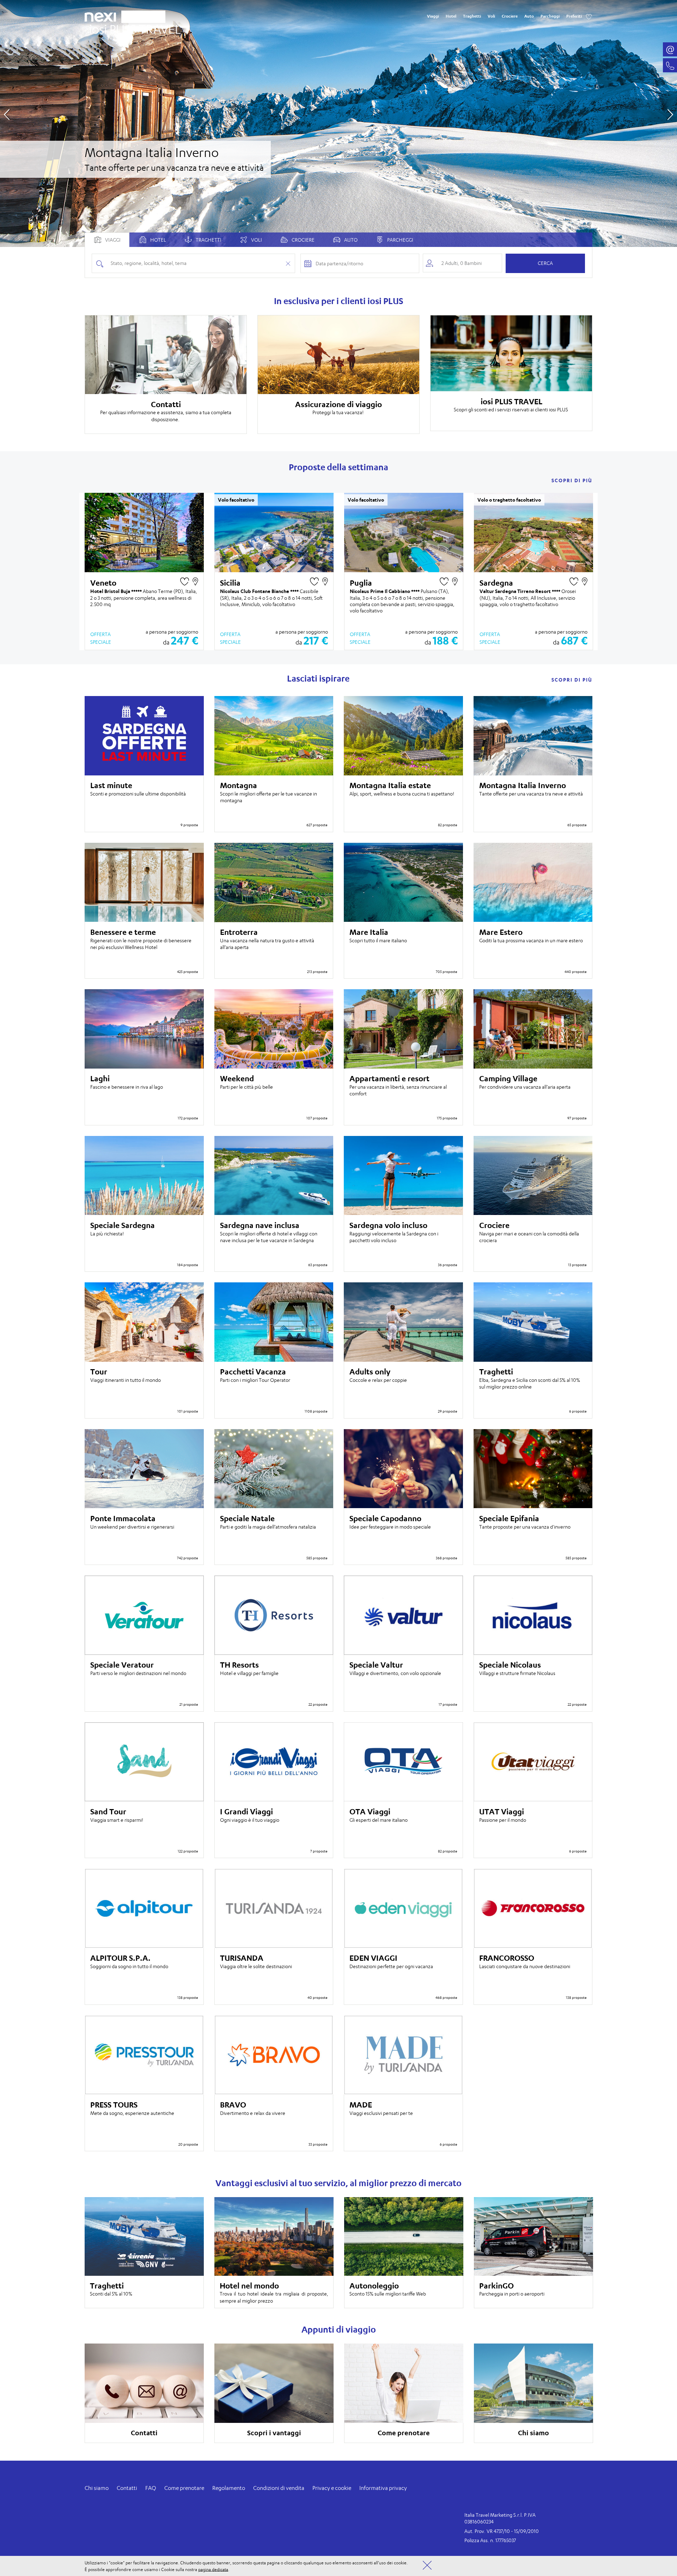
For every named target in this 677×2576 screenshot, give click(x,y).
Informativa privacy (383, 2488)
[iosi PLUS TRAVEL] (133, 27)
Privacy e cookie (332, 2488)
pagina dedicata (213, 2569)
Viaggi (433, 16)
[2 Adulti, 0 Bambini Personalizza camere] (462, 263)
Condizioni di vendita (279, 2488)
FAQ (151, 2488)
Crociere (510, 16)
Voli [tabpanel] (256, 240)
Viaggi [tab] (112, 240)
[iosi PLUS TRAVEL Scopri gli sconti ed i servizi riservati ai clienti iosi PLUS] (511, 353)
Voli (491, 16)
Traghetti (472, 16)
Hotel (451, 16)
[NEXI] (103, 16)
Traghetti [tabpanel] (208, 240)
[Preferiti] (589, 16)
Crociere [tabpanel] (303, 240)
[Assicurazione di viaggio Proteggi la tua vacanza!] (338, 355)
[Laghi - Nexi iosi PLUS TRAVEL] (338, 123)
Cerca (545, 263)
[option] (338, 123)
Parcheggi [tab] (400, 240)
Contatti (127, 2488)
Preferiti (574, 16)
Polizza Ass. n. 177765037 (490, 2540)
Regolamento (229, 2488)
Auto (529, 16)
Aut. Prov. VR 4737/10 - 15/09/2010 (502, 2531)
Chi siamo (97, 2488)
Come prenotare (184, 2488)
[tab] (152, 240)
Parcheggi (550, 16)
